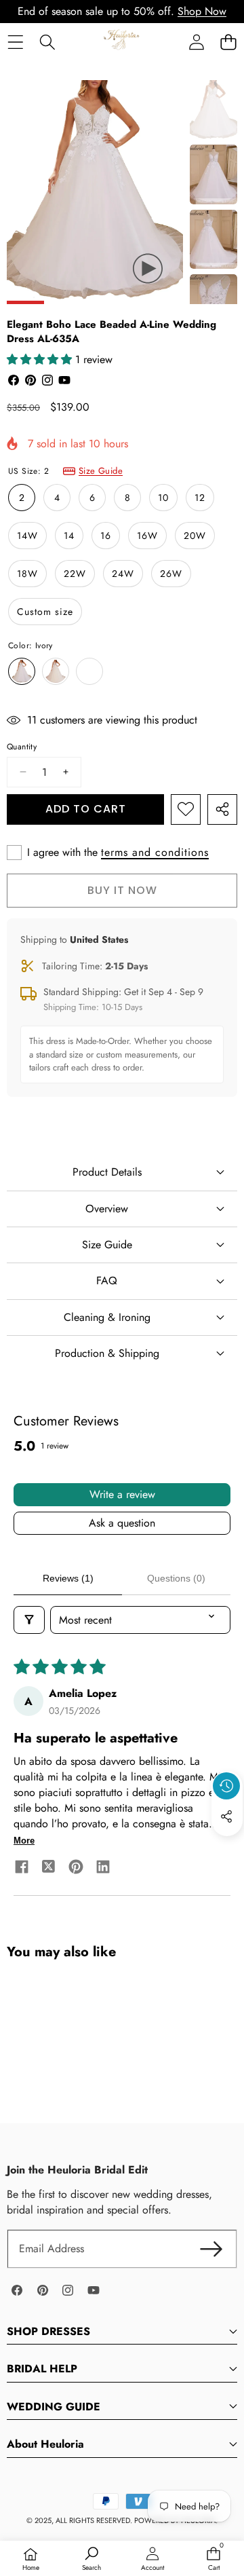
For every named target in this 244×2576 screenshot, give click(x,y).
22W (75, 574)
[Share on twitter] (49, 1869)
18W (27, 574)
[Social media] (226, 1816)
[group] (213, 110)
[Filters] (29, 1620)
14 (69, 536)
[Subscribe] (211, 2249)
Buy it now (122, 890)
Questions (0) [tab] (176, 1578)
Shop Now (202, 11)
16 (106, 536)
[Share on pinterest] (76, 1869)
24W (123, 574)
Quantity (22, 747)
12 (200, 498)
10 (163, 498)
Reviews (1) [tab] (68, 1578)
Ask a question (122, 1523)
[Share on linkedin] (103, 1869)
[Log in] (196, 42)
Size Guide (101, 471)
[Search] (47, 42)
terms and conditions (155, 853)
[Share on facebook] (22, 1869)
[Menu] (15, 42)
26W (171, 574)
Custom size (45, 612)
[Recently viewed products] (226, 1786)
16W (147, 536)
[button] (228, 42)
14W (27, 536)
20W (195, 536)
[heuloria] (122, 41)
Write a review (122, 1494)
